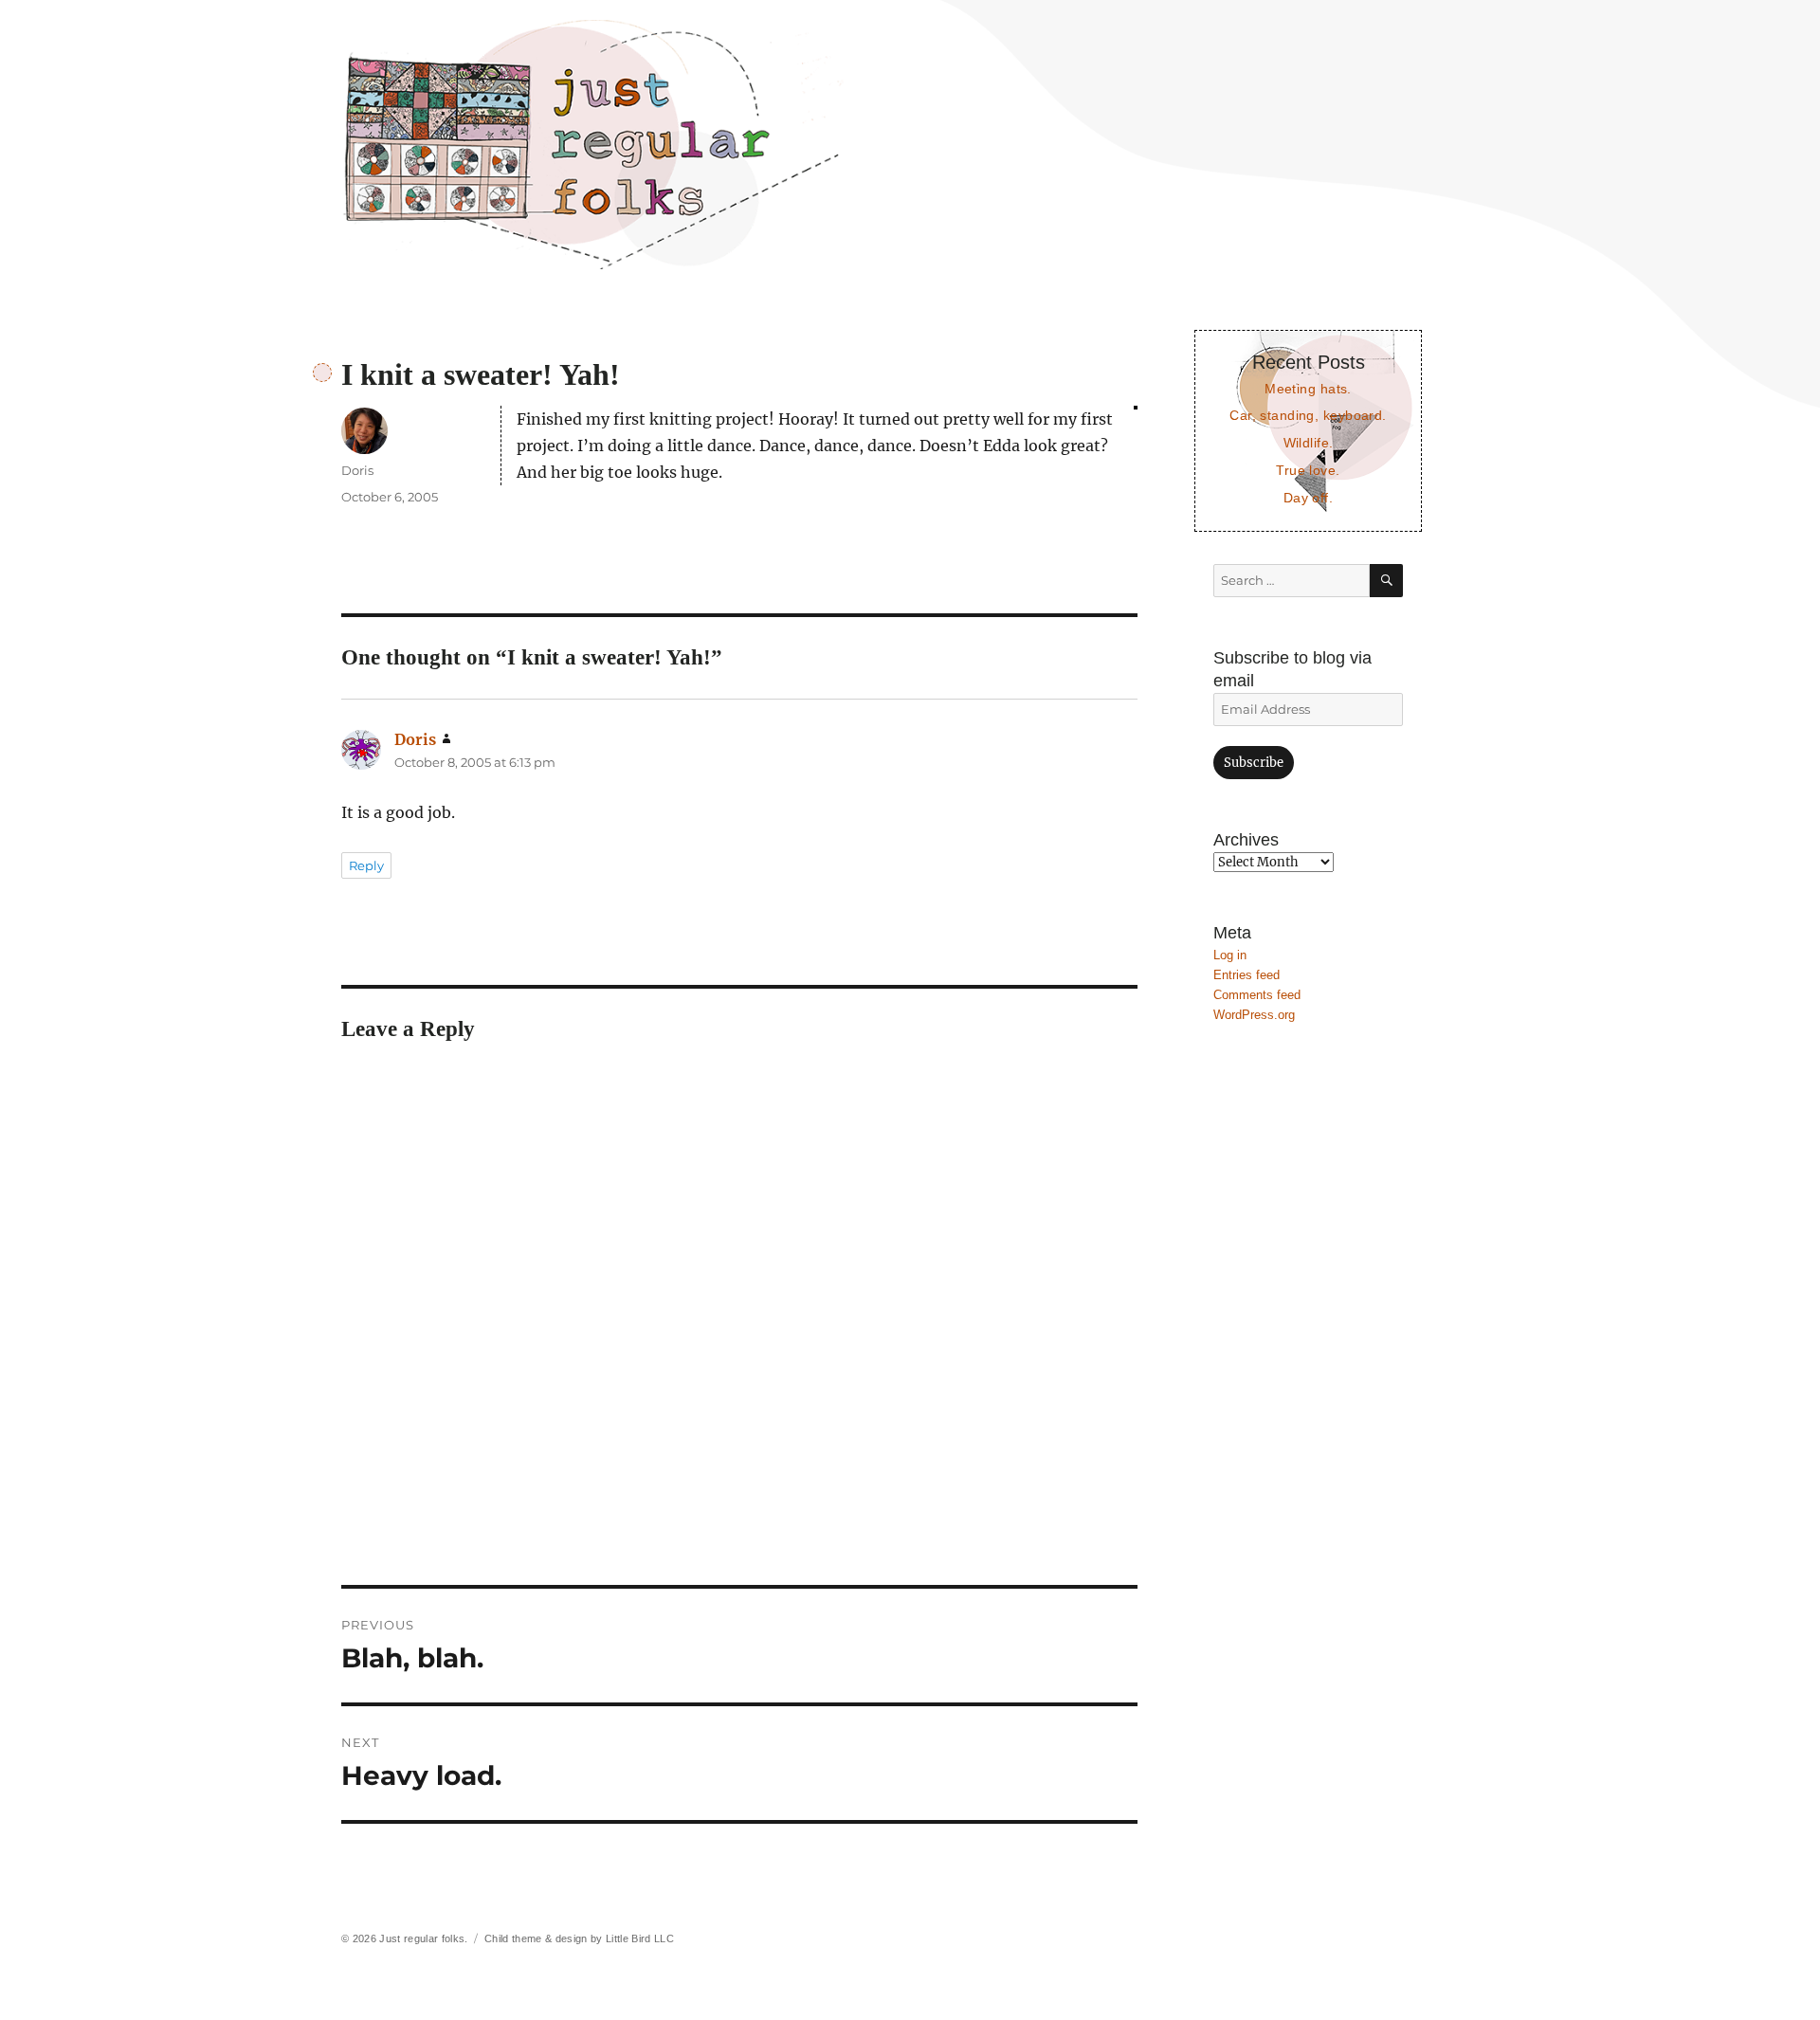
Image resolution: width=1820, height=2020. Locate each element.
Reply (366, 865)
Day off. (1308, 498)
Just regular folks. (423, 1938)
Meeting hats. (1308, 389)
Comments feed (1257, 995)
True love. (1308, 470)
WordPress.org (1254, 1015)
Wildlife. (1309, 443)
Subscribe (1254, 763)
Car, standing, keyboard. (1308, 415)
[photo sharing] (1136, 408)
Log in (1230, 955)
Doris (357, 470)
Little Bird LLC (640, 1938)
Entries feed (1247, 975)
